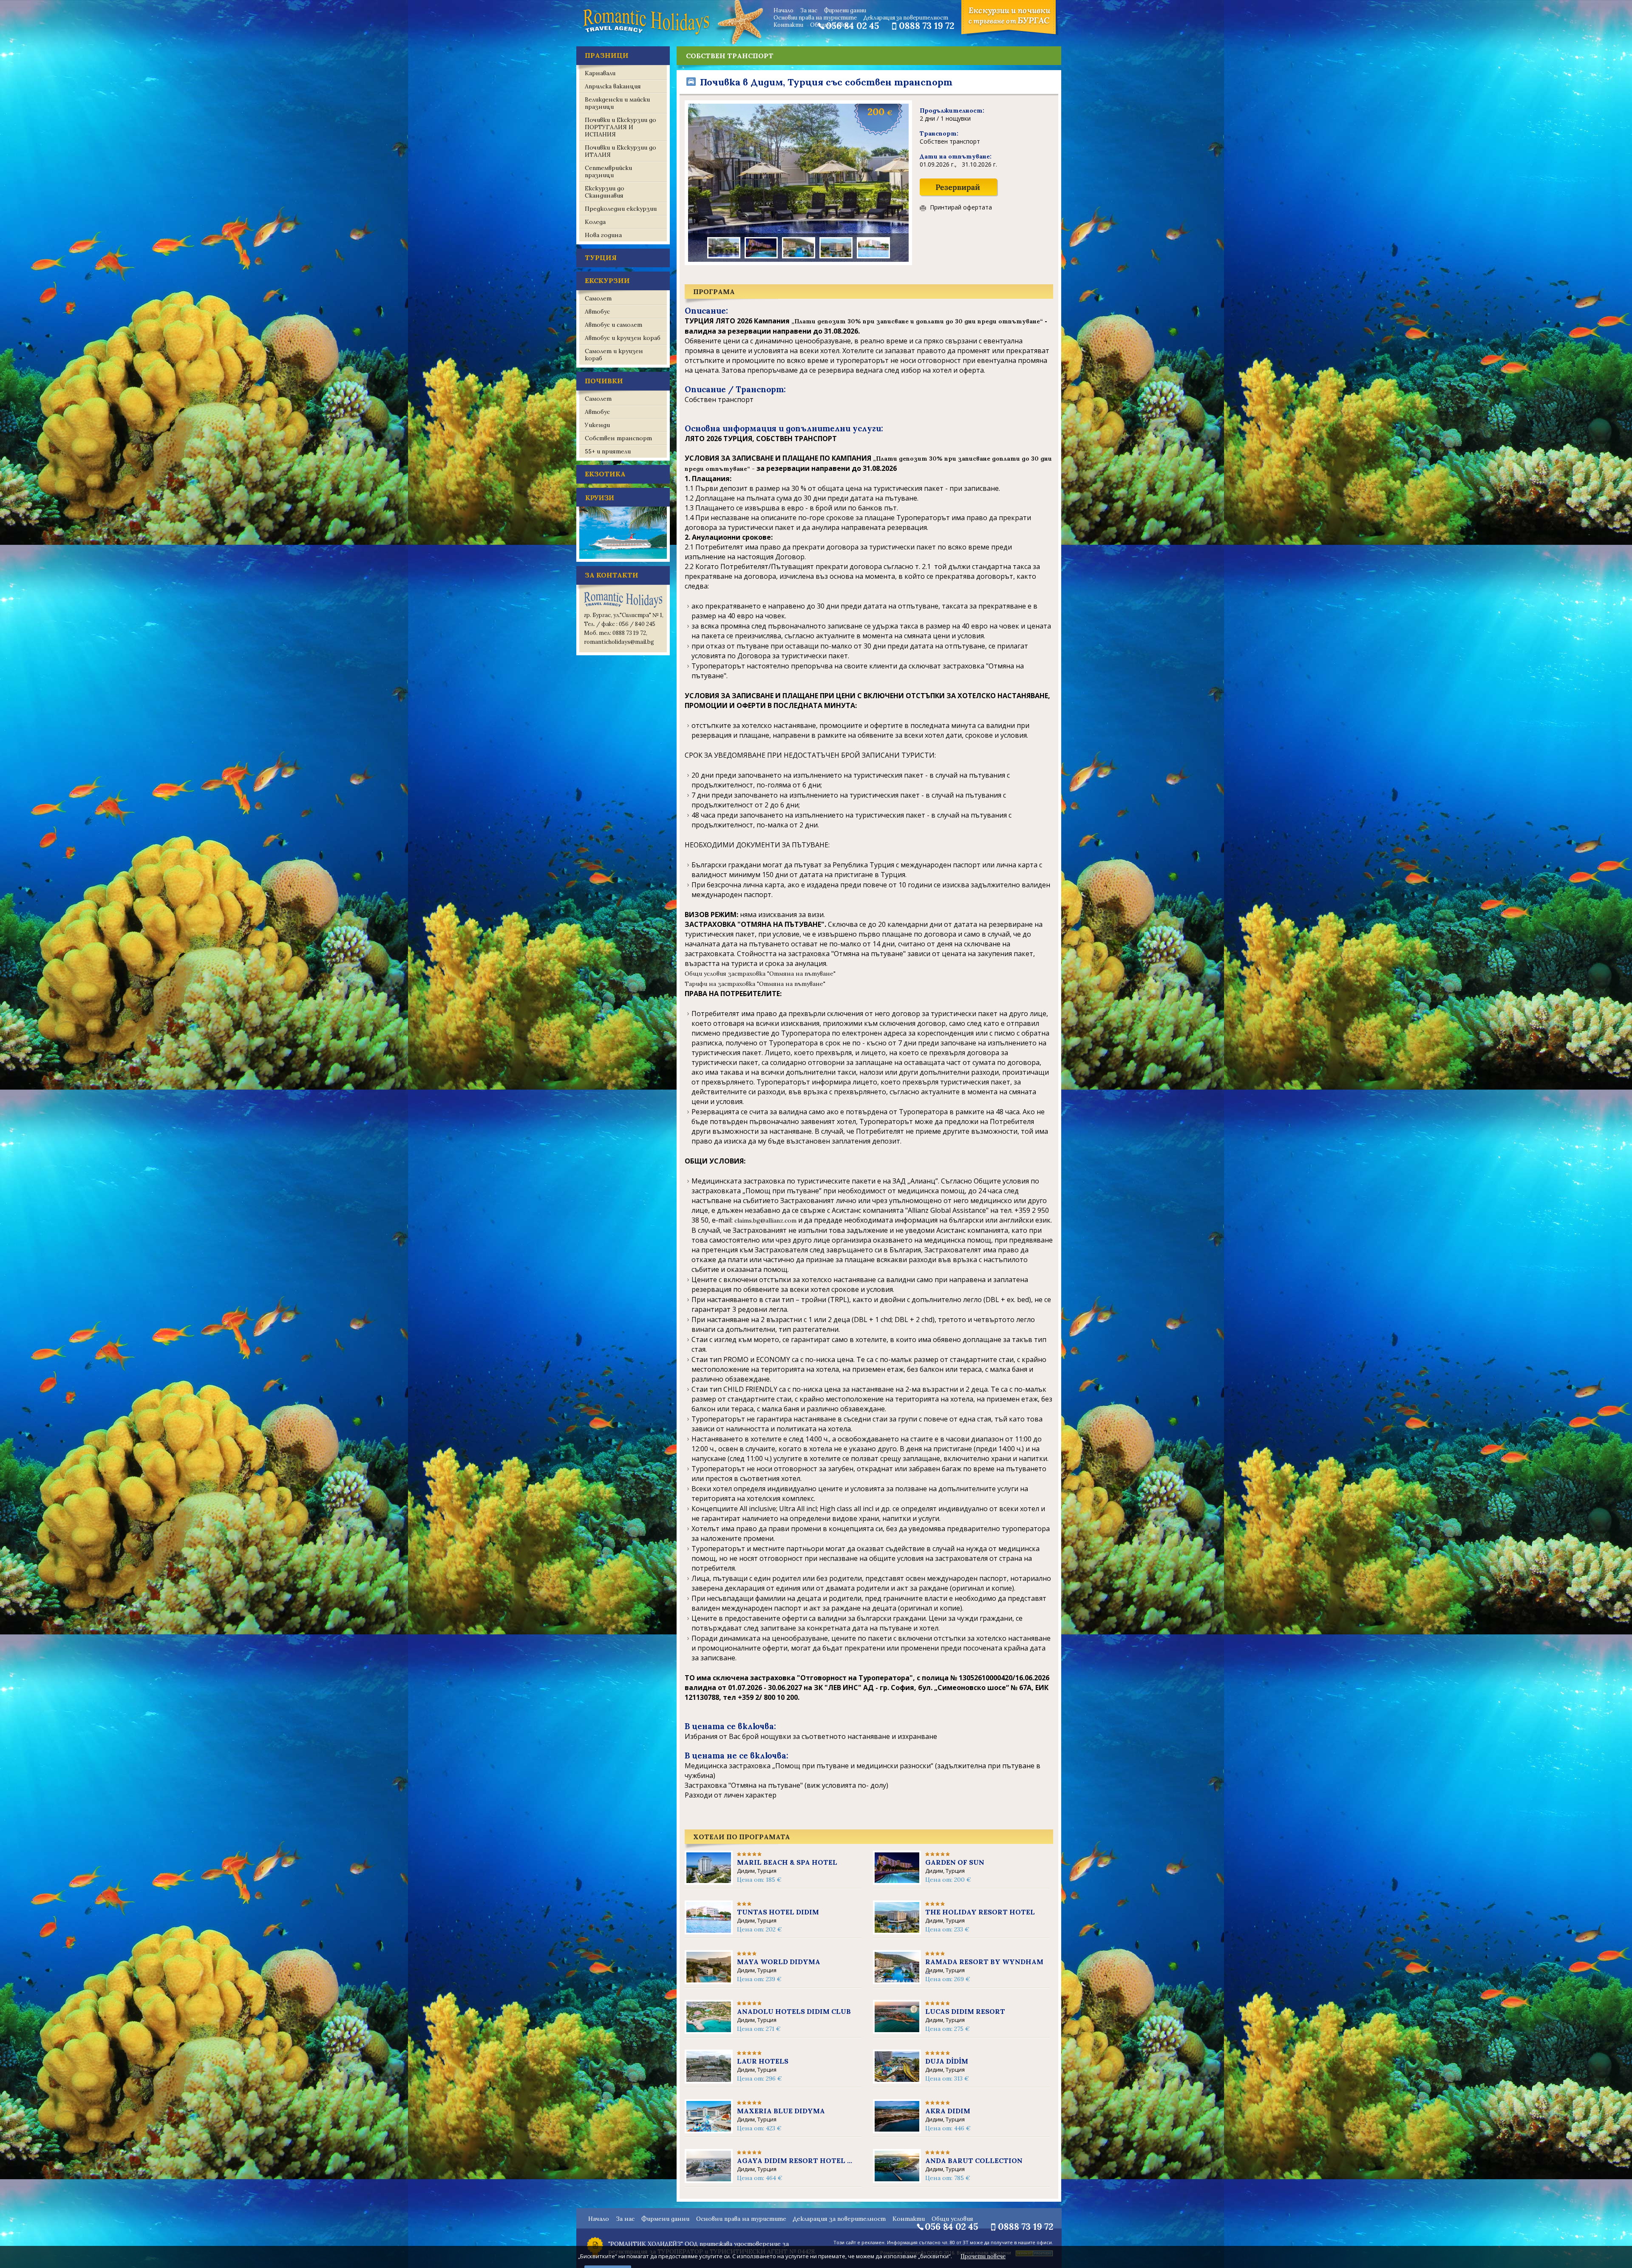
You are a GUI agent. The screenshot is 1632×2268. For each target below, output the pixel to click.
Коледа (595, 222)
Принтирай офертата (961, 208)
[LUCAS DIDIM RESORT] (897, 2030)
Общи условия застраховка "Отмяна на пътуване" (760, 974)
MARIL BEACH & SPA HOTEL (787, 1862)
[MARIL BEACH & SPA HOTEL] (709, 1881)
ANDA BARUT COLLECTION (974, 2160)
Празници (607, 55)
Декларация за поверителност (906, 18)
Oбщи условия (829, 25)
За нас (809, 10)
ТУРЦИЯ (601, 258)
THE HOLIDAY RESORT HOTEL (980, 1912)
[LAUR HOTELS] (709, 2080)
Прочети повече (983, 2256)
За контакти (612, 575)
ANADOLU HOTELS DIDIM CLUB (794, 2011)
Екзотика (605, 474)
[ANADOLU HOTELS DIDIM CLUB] (709, 2030)
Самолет (598, 298)
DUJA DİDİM (947, 2061)
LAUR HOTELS (763, 2061)
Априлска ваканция (613, 86)
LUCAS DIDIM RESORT (965, 2011)
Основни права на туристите (815, 18)
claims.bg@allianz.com (765, 1220)
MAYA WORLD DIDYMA (779, 1962)
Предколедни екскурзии (621, 209)
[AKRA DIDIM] (897, 2129)
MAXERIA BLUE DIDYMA (781, 2111)
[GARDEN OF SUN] (897, 1881)
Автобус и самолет (613, 325)
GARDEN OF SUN (955, 1862)
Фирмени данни (845, 10)
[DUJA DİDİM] (897, 2080)
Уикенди (597, 425)
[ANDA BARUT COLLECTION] (897, 2179)
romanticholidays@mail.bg (619, 642)
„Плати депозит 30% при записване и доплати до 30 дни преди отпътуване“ (918, 321)
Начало (783, 10)
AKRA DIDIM (948, 2111)
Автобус (597, 311)
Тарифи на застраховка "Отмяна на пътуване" (756, 984)
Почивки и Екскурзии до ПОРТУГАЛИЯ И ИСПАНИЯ (620, 127)
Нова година (603, 235)
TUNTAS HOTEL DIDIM (778, 1912)
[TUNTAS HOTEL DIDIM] (709, 1931)
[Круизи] (623, 560)
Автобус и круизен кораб (623, 338)
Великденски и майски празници (617, 103)
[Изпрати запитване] (959, 195)
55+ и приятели (608, 451)
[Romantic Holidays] (646, 34)
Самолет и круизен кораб (614, 355)
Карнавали (600, 73)
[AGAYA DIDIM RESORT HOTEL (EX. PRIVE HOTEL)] (709, 2179)
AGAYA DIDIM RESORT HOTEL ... (795, 2160)
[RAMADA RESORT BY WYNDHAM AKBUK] (897, 1980)
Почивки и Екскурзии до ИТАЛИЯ (620, 151)
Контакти (788, 25)
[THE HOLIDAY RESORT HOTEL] (897, 1931)
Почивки (604, 381)
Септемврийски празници (608, 171)
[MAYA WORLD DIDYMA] (709, 1980)
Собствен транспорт (618, 438)
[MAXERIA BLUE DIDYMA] (709, 2129)
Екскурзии (607, 280)
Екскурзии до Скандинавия (605, 192)
